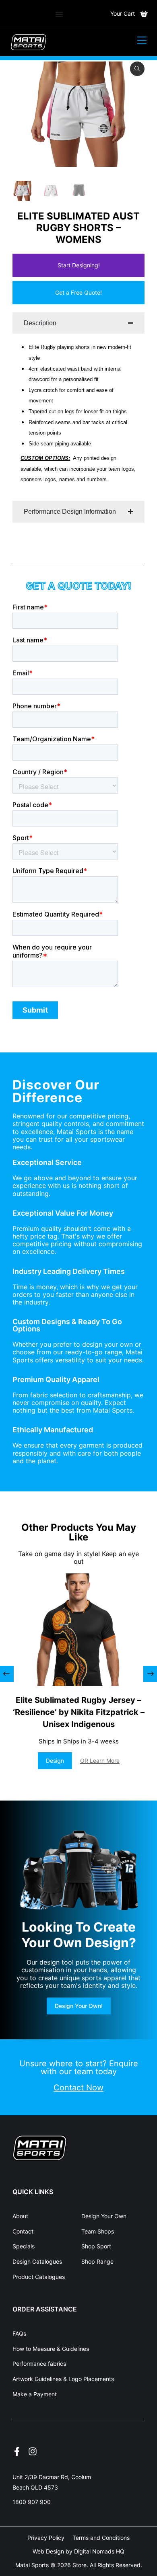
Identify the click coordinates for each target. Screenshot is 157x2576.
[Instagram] (33, 2451)
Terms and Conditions (101, 2538)
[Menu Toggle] (59, 14)
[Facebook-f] (17, 2451)
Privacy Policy (46, 2538)
